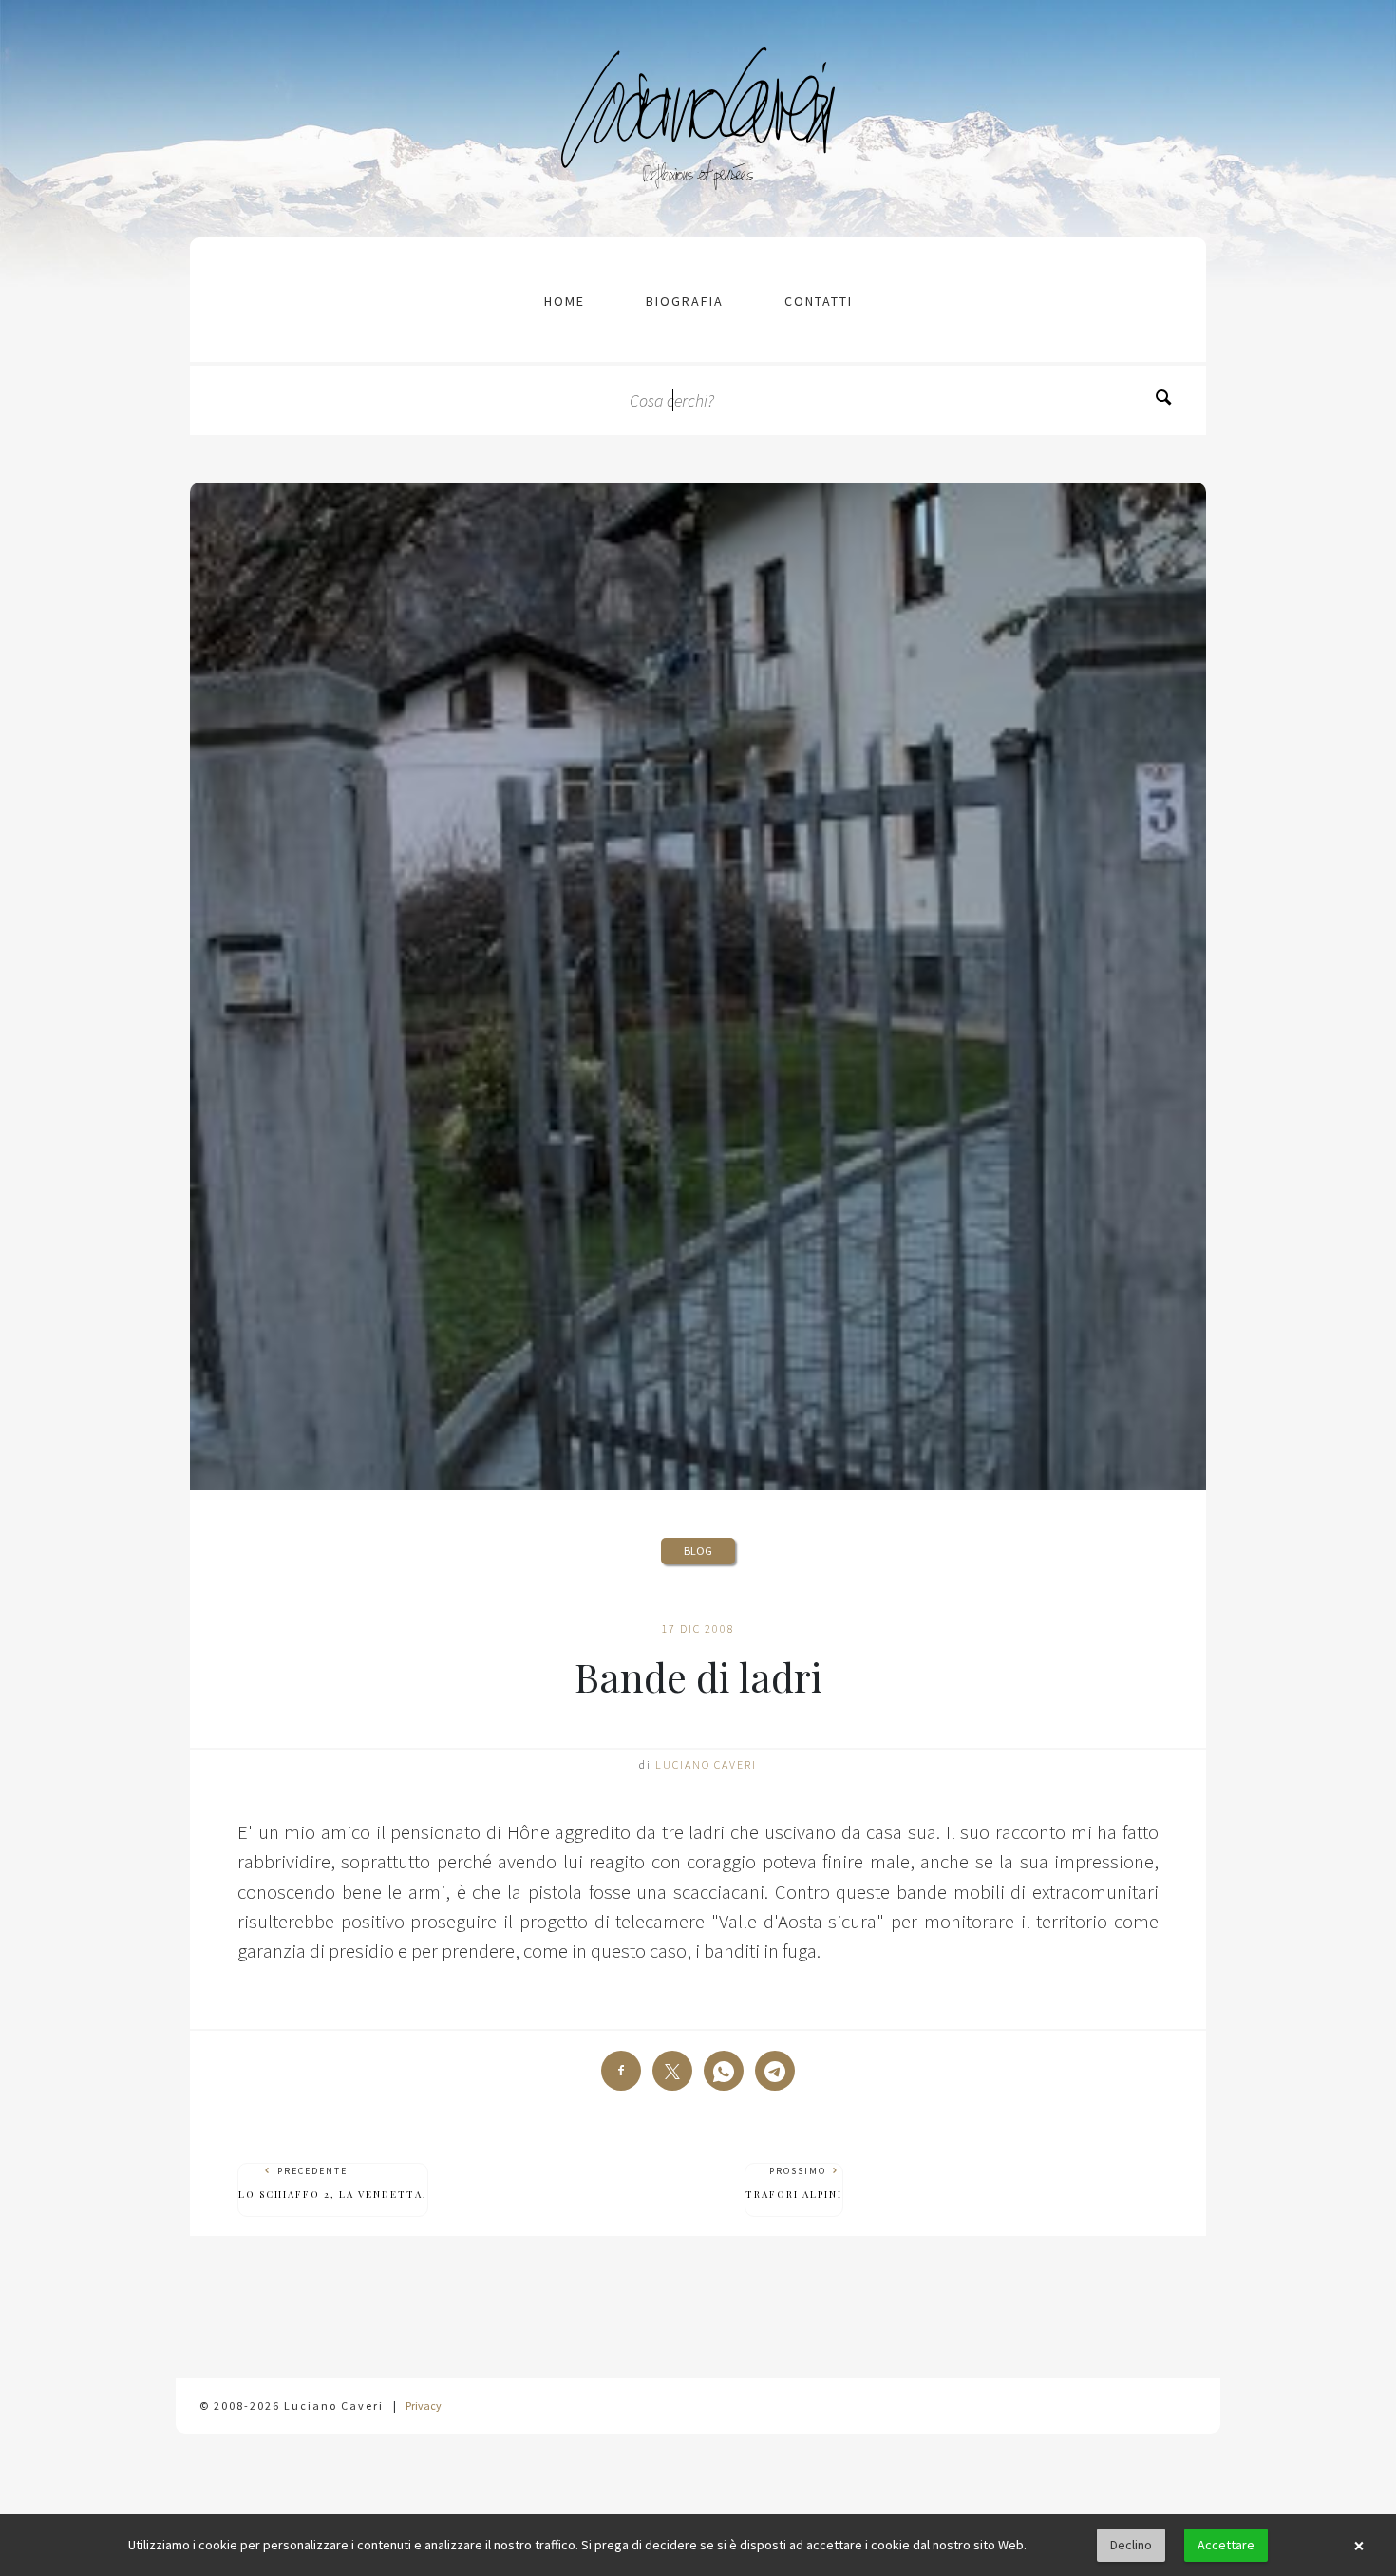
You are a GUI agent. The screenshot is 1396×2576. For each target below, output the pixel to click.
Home (565, 301)
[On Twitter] (672, 2071)
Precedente (333, 2183)
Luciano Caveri (706, 1764)
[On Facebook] (621, 2071)
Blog (698, 1551)
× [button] (1359, 2546)
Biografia (685, 301)
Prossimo (794, 2183)
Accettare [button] (1226, 2545)
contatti (819, 301)
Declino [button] (1131, 2545)
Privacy (424, 2406)
